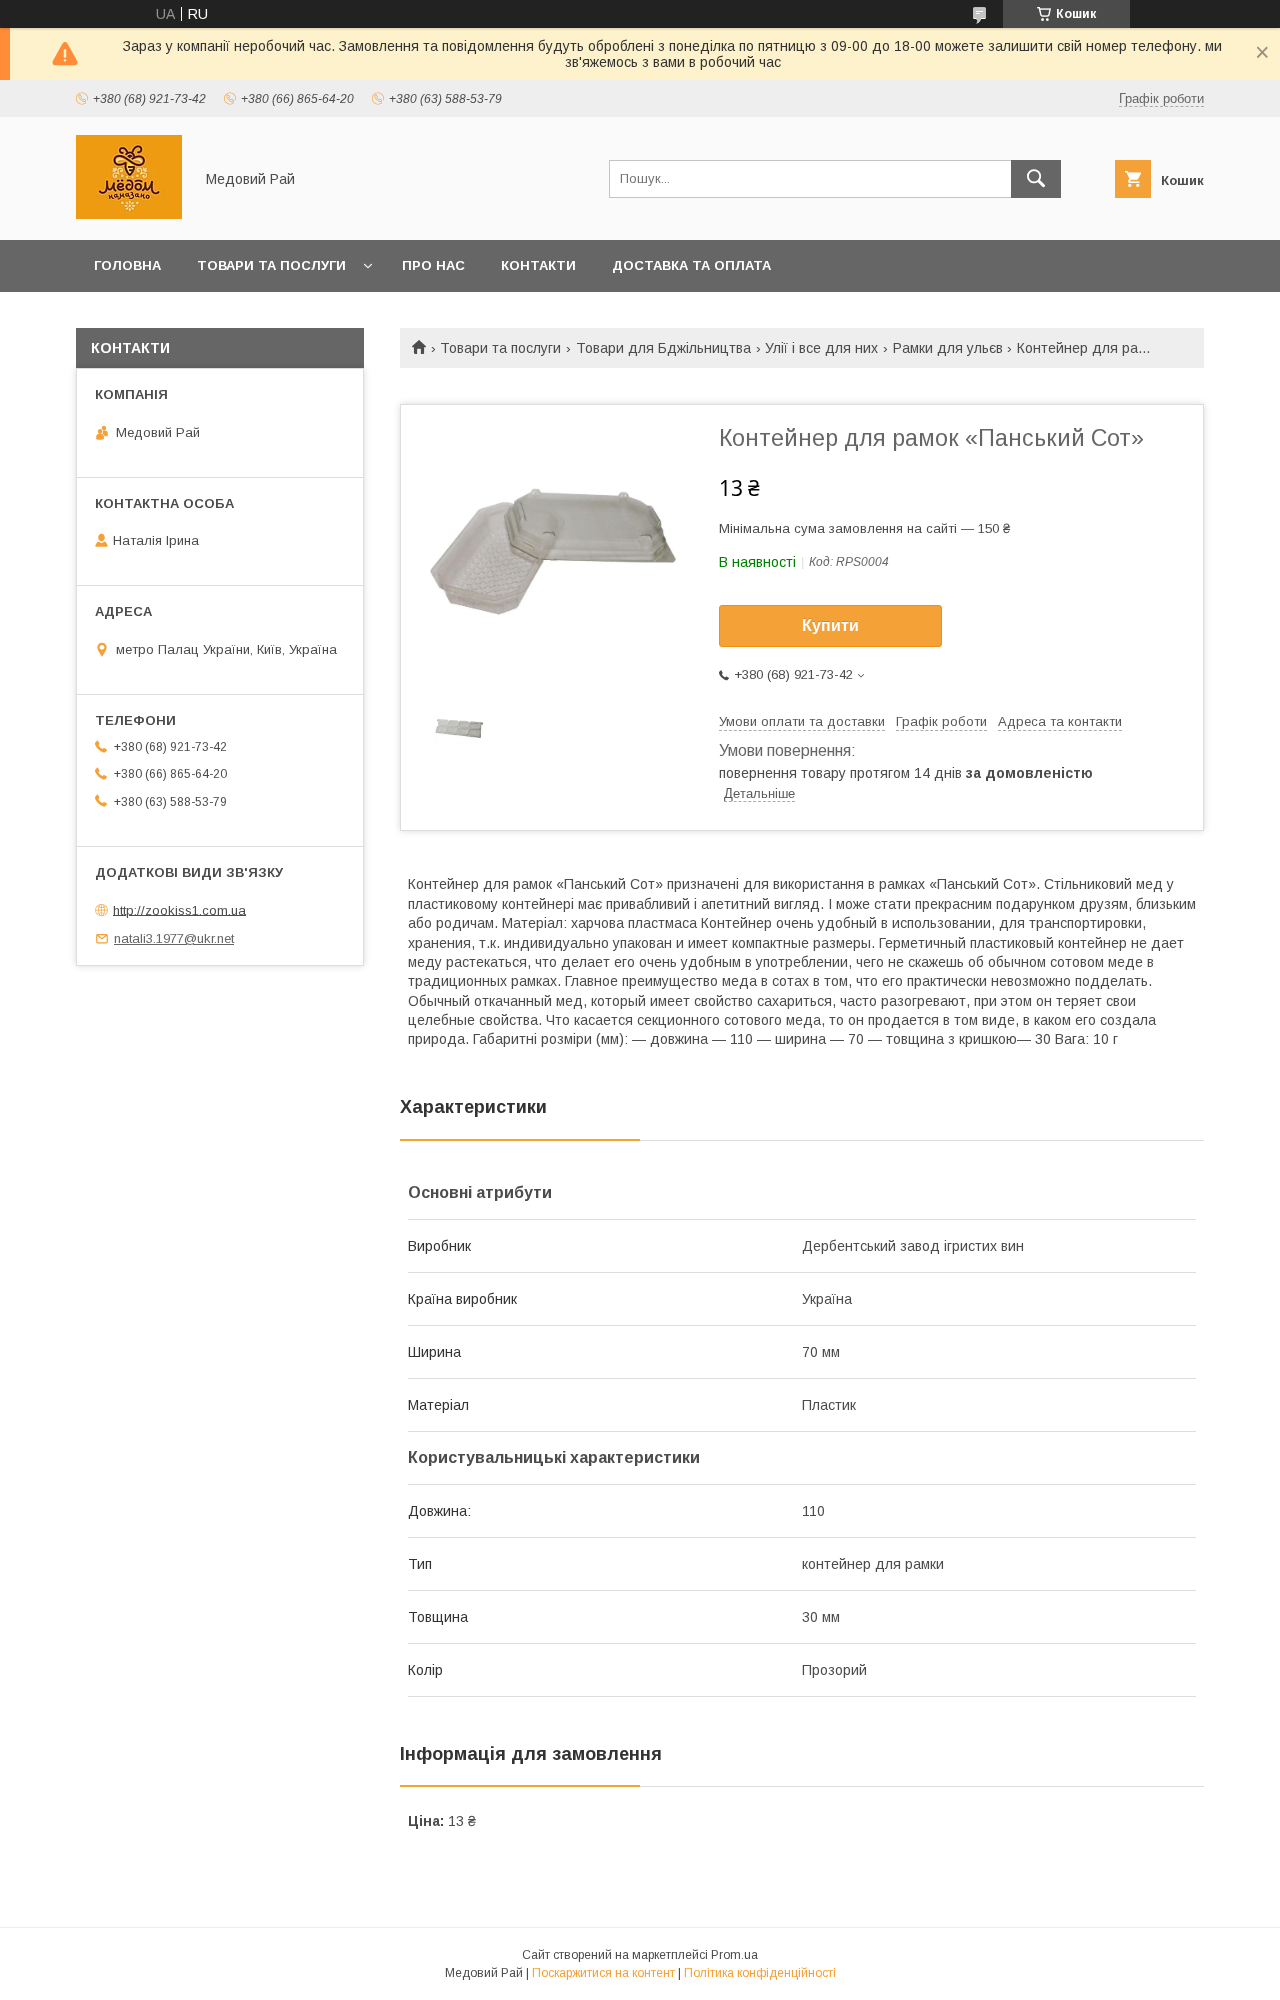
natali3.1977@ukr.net (174, 938)
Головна (127, 265)
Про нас (433, 265)
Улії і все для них (821, 348)
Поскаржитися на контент (603, 1973)
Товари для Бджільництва (663, 348)
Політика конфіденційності (760, 1973)
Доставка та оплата (691, 265)
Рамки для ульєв (948, 348)
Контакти (538, 265)
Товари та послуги (271, 265)
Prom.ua (734, 1955)
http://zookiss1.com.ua (179, 909)
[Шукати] (1036, 179)
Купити (830, 625)
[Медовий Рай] (129, 214)
